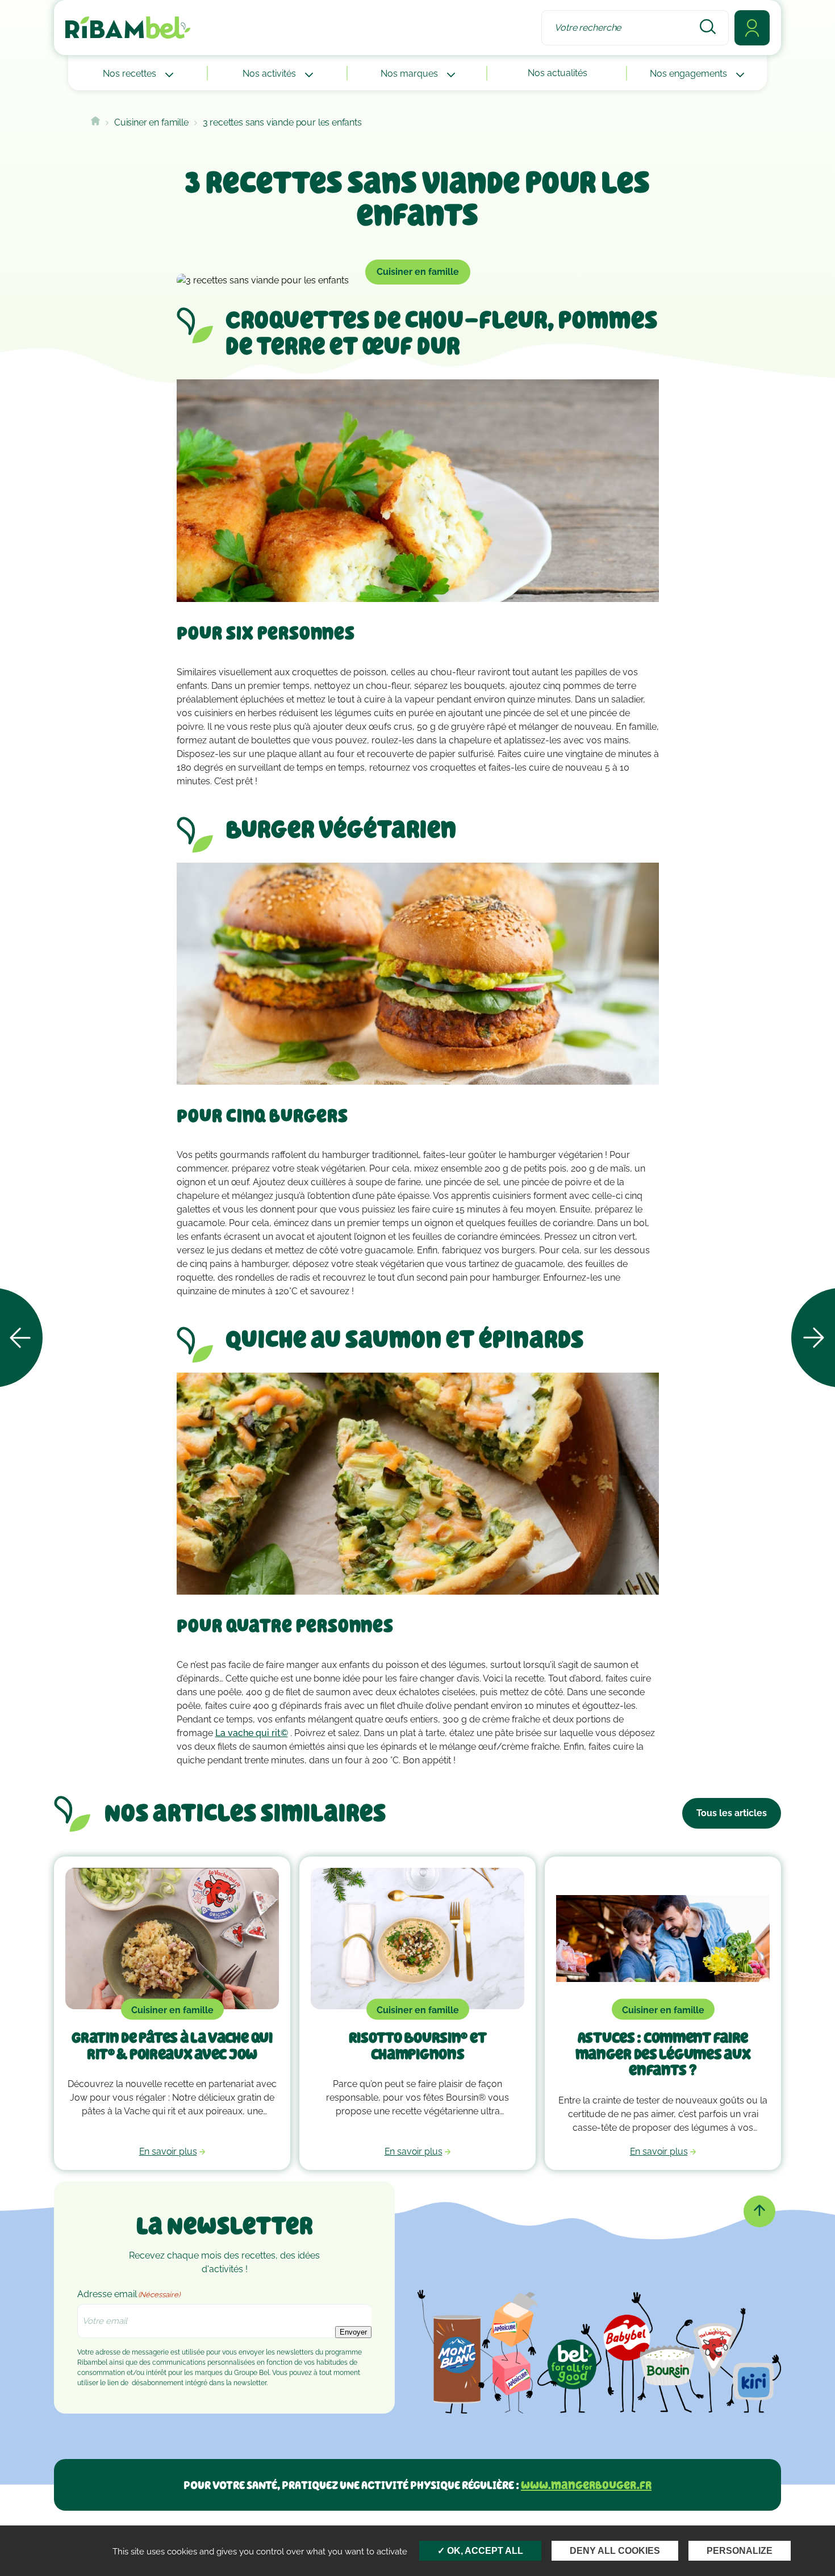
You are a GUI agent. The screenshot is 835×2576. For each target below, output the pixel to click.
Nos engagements (690, 74)
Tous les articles (732, 1813)
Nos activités (270, 74)
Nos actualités (558, 73)
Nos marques (410, 74)
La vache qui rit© (252, 1733)
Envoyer (353, 2332)
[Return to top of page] (759, 2211)
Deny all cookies (615, 2551)
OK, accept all (484, 2551)
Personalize (740, 2551)
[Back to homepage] (95, 122)
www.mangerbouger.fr (586, 2485)
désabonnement (158, 2383)
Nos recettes (131, 74)
